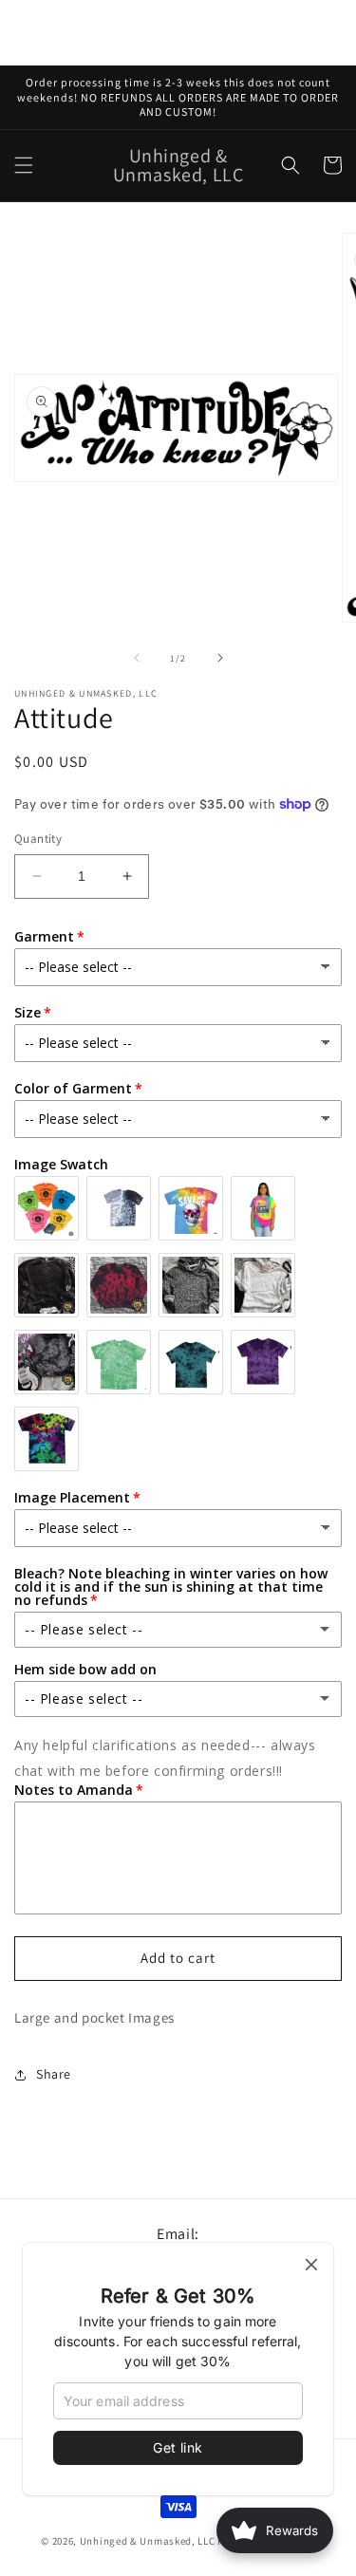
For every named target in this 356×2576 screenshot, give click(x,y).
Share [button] (54, 2074)
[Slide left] (137, 658)
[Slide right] (220, 658)
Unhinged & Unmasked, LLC (148, 2541)
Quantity (38, 839)
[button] (24, 165)
